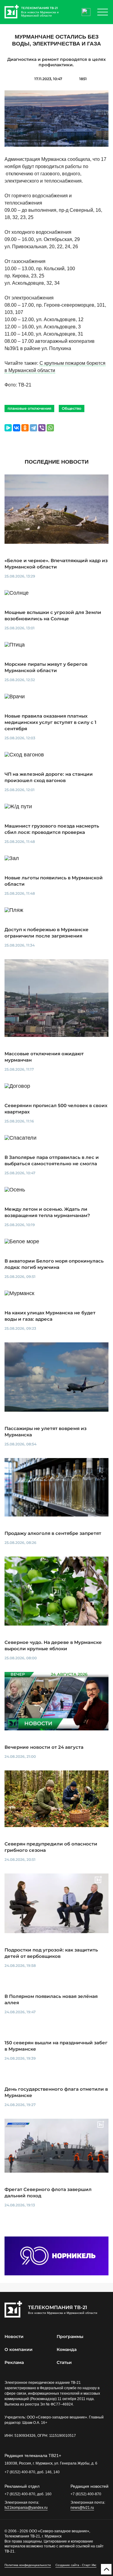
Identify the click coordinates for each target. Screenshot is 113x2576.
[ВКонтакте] (17, 428)
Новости (14, 2337)
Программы (70, 2337)
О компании (19, 2349)
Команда (67, 2349)
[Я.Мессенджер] (8, 428)
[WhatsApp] (50, 428)
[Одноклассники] (25, 428)
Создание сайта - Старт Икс (76, 2565)
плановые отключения (29, 408)
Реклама (14, 2362)
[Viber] (42, 428)
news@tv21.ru (82, 2508)
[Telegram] (33, 428)
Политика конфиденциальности (28, 2565)
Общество (72, 408)
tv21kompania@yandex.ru (26, 2508)
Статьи (64, 2362)
